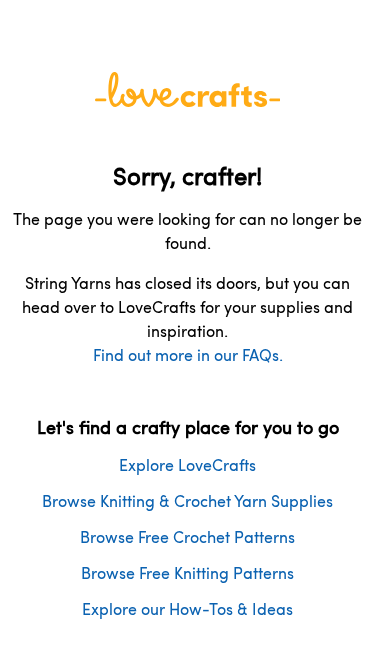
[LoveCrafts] (188, 100)
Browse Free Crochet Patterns (187, 536)
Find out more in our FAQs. (188, 354)
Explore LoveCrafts (187, 464)
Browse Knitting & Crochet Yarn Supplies (187, 500)
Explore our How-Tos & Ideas (187, 608)
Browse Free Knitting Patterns (187, 572)
